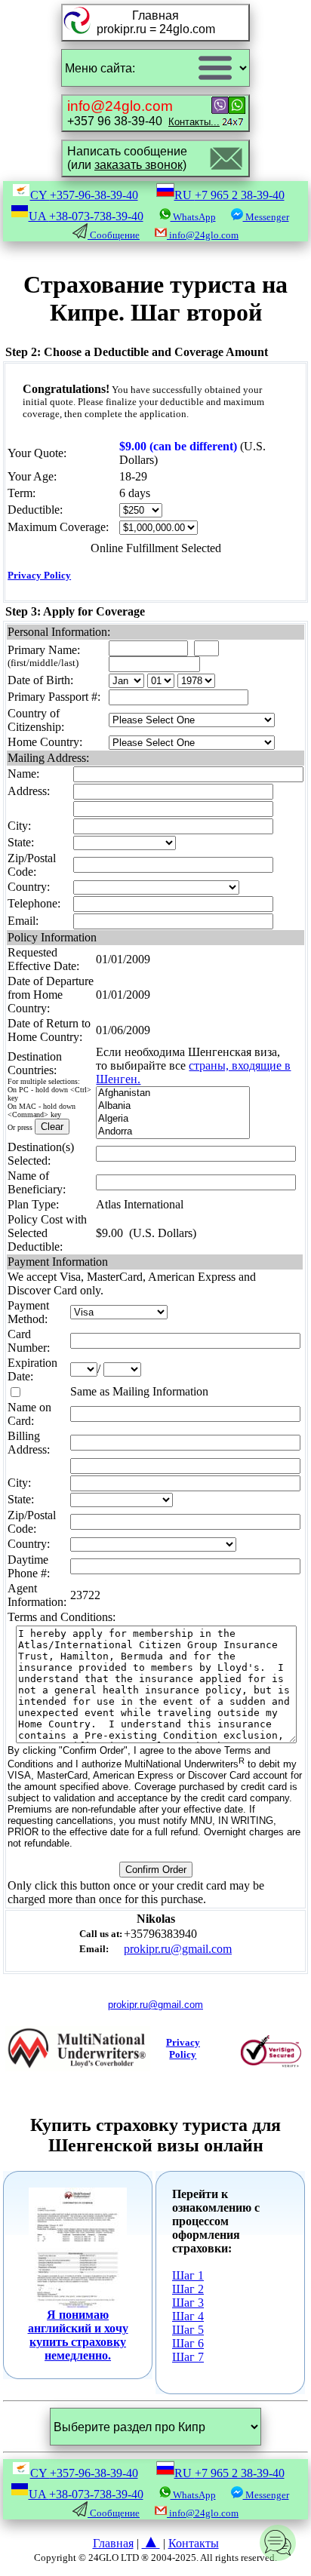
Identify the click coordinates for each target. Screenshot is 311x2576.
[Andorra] (173, 1132)
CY (84, 195)
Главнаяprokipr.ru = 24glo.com (156, 22)
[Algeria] (173, 1119)
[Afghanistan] (173, 1093)
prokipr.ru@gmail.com (178, 1949)
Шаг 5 (188, 2330)
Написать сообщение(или (127, 158)
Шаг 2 (188, 2289)
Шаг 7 (188, 2357)
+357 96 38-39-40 (143, 113)
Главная (113, 2543)
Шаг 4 (188, 2316)
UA (86, 216)
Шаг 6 (188, 2343)
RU (229, 195)
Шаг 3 (188, 2303)
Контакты (194, 2543)
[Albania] (173, 1106)
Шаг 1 (188, 2275)
